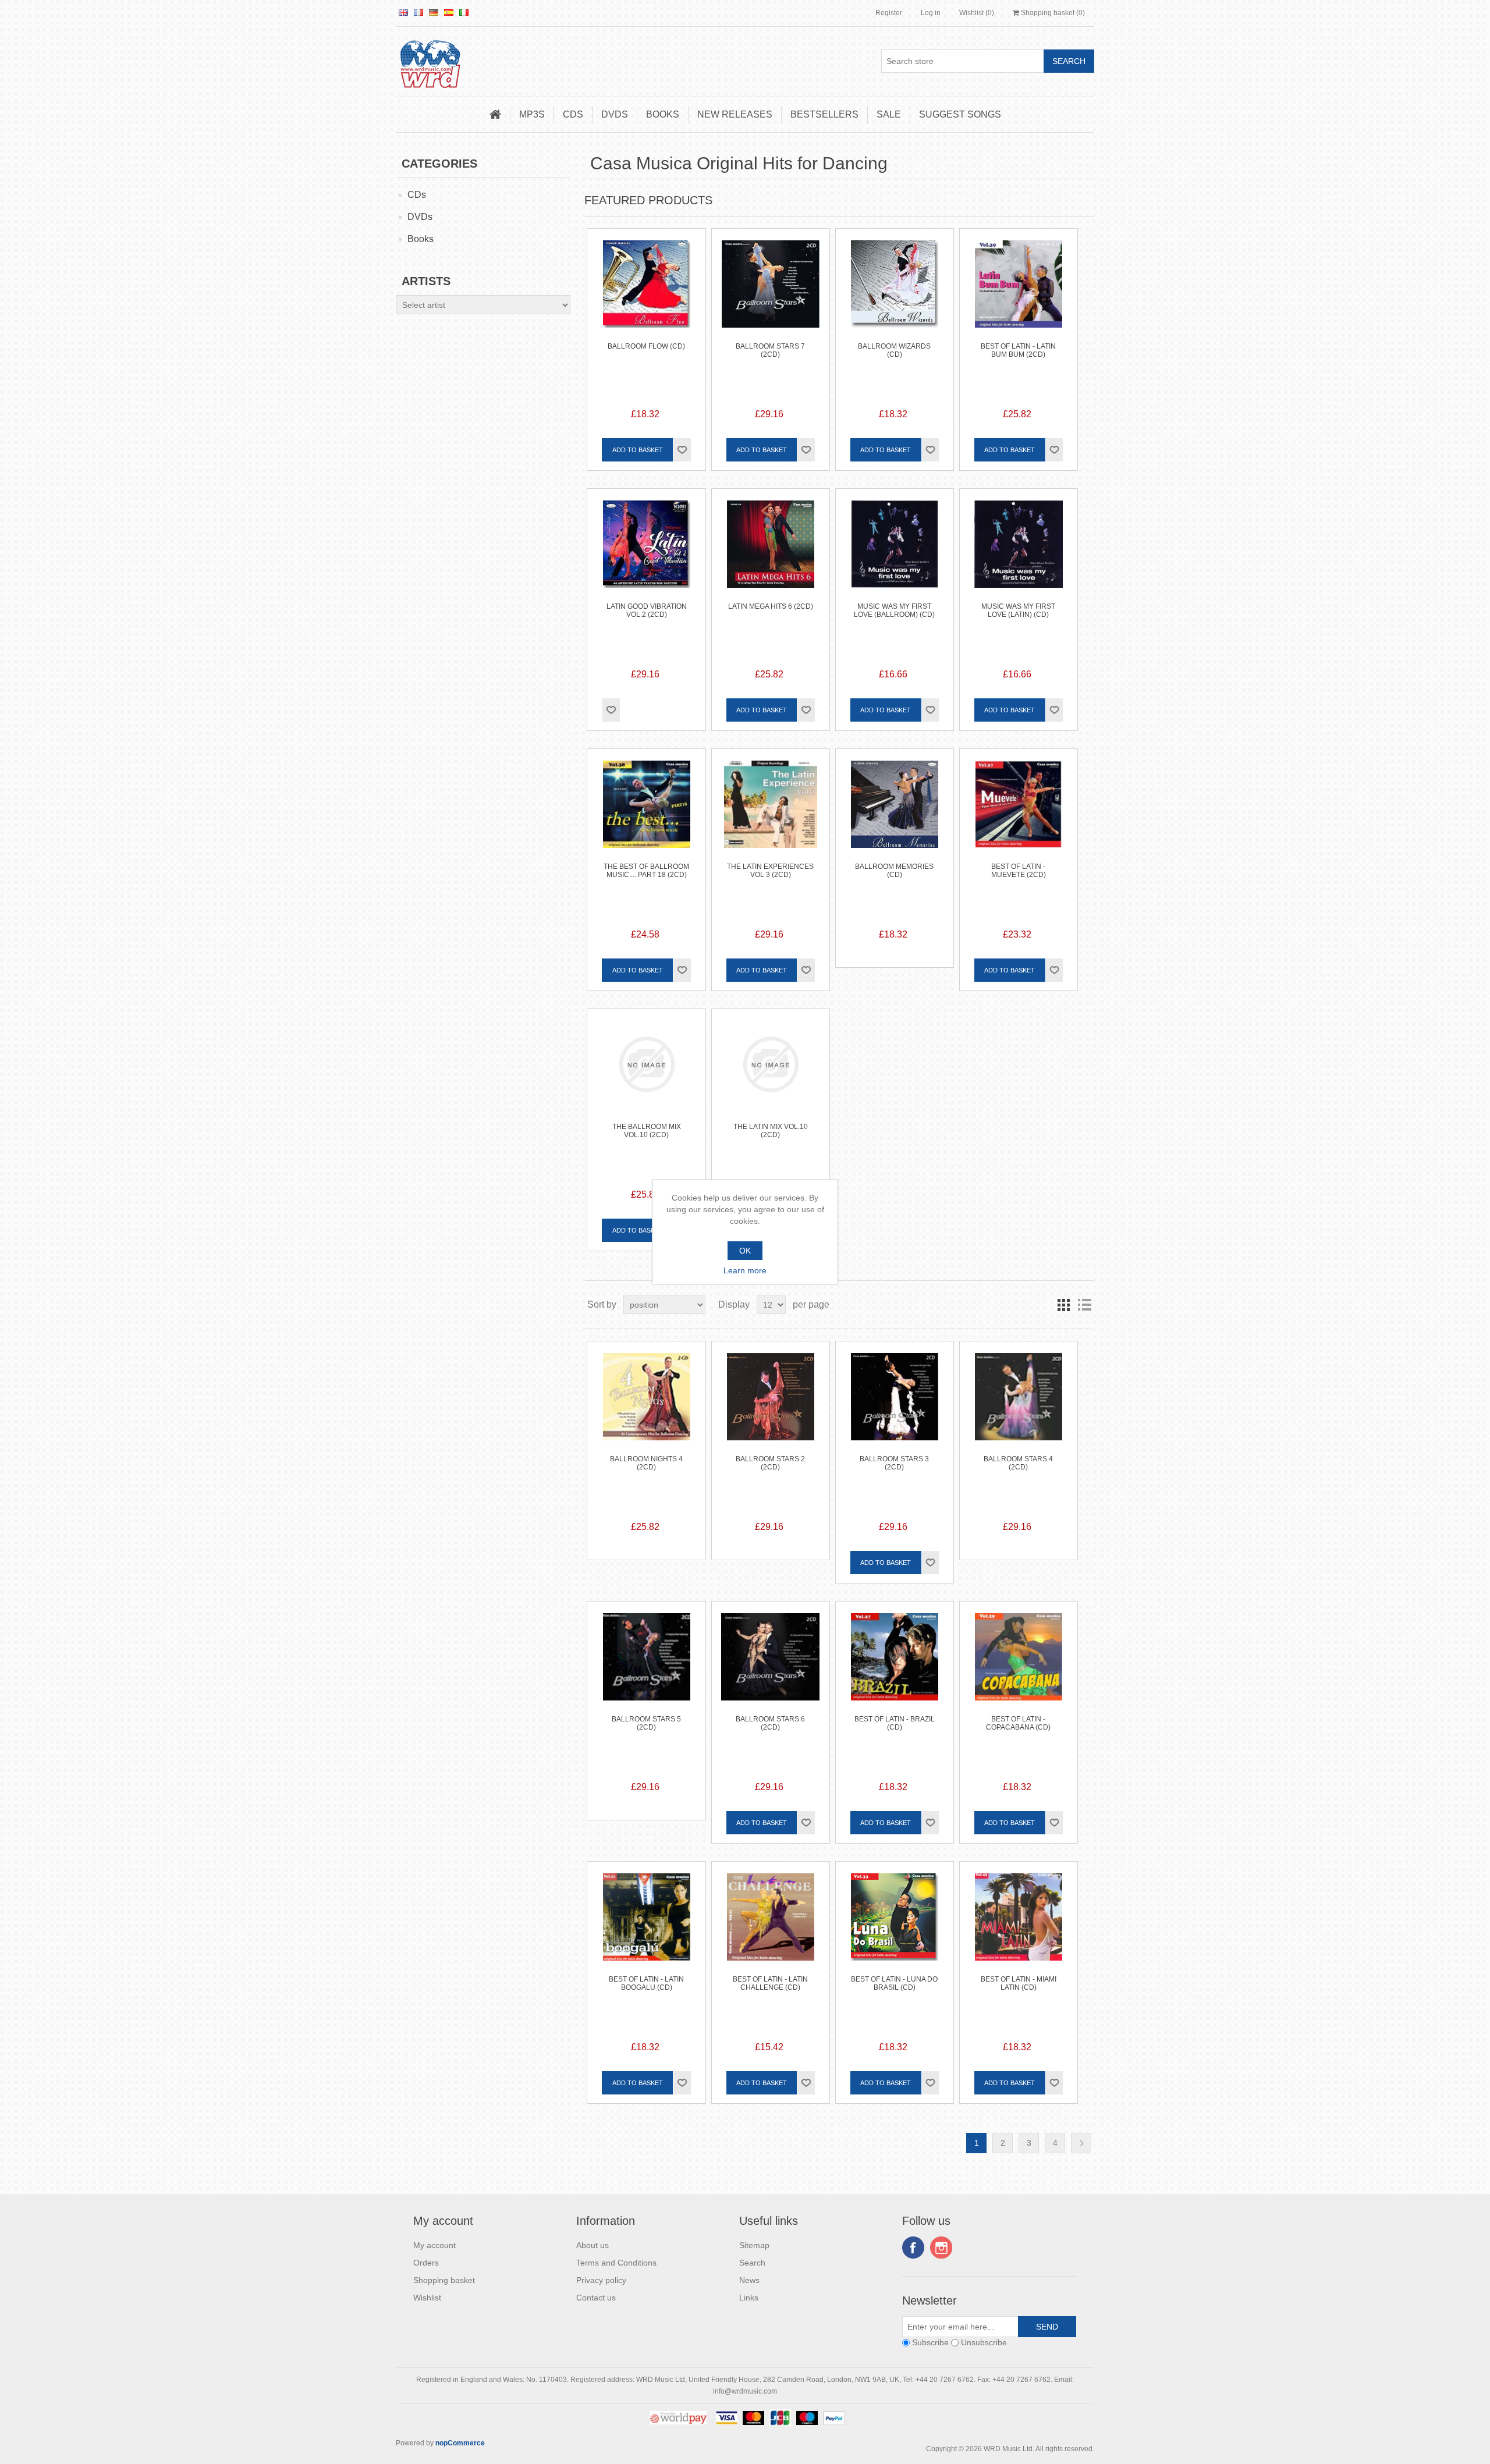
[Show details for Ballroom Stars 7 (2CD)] (771, 287)
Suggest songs (960, 114)
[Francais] (418, 12)
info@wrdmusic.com (745, 2391)
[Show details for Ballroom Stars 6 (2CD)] (771, 1660)
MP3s (532, 114)
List (1084, 1305)
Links (749, 2298)
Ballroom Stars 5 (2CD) (646, 1723)
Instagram (941, 2248)
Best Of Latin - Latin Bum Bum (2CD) (1018, 350)
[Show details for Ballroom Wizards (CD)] (895, 287)
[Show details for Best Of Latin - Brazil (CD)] (895, 1660)
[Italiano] (464, 12)
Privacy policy (601, 2280)
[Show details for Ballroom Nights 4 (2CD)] (646, 1400)
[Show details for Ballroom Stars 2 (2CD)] (771, 1400)
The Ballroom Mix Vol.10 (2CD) (647, 1131)
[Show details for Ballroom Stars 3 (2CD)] (895, 1400)
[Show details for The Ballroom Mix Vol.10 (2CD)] (646, 1068)
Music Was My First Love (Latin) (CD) (1018, 610)
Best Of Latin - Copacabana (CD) (1018, 1723)
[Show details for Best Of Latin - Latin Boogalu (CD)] (646, 1920)
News (749, 2280)
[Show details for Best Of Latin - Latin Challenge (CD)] (771, 1920)
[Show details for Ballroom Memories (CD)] (895, 808)
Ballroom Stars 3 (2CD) (894, 1463)
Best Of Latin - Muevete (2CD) (1019, 871)
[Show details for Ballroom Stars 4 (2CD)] (1019, 1400)
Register (889, 13)
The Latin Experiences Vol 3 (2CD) (770, 871)
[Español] (449, 12)
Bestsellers (824, 114)
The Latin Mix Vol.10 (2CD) (771, 1131)
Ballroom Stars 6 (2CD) (770, 1723)
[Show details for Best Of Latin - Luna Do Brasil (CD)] (895, 1920)
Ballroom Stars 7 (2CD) (770, 350)
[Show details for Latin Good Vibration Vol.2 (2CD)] (646, 548)
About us (593, 2245)
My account (434, 2245)
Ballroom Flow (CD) (646, 346)
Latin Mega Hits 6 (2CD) (771, 606)
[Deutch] (434, 12)
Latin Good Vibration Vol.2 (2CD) (647, 610)
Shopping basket (444, 2280)
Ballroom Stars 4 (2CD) (1018, 1463)
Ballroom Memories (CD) (894, 871)
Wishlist (427, 2298)
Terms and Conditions (616, 2263)
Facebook (913, 2248)
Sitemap (754, 2245)
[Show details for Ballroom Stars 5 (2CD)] (646, 1660)
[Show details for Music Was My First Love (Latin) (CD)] (1019, 548)
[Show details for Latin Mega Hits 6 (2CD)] (771, 548)
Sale (889, 114)
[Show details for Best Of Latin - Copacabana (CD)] (1019, 1660)
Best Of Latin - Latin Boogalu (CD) (646, 1983)
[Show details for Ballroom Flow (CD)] (646, 287)
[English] (403, 12)
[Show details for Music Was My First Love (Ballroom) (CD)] (895, 548)
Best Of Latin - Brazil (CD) (895, 1723)
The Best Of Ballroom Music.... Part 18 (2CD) (646, 871)
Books (663, 114)
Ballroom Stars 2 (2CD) (770, 1463)
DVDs (615, 114)
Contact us (596, 2298)
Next (1081, 2143)
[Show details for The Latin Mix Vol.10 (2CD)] (771, 1068)
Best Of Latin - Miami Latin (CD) (1019, 1983)
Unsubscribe (984, 2342)
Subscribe (930, 2342)
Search (752, 2263)
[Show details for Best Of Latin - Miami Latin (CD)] (1019, 1920)
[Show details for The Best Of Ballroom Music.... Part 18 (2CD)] (646, 808)
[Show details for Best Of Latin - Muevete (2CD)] (1019, 808)
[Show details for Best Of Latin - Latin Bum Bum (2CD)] (1019, 287)
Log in (931, 13)
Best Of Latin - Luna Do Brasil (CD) (894, 1983)
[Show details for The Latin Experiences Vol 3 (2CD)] (771, 808)
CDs (573, 114)
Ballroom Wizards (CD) (894, 350)
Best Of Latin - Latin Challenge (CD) (770, 1983)
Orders (426, 2263)
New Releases (735, 114)
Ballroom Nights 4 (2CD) (646, 1463)
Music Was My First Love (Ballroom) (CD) (894, 610)
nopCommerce (460, 2443)
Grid (1063, 1305)
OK (745, 1251)
